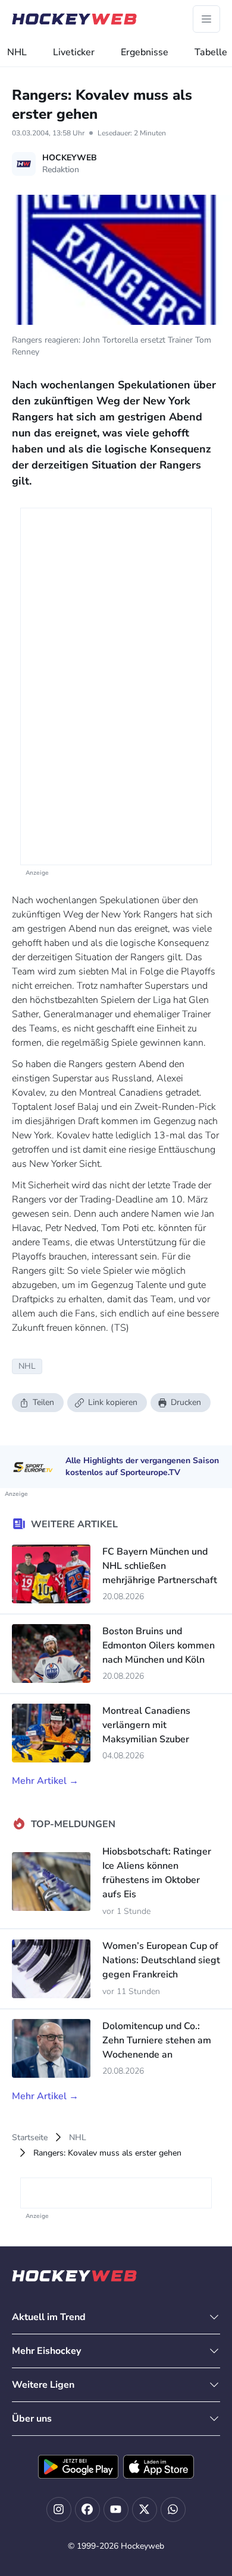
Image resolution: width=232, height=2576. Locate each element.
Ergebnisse (145, 52)
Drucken (186, 1402)
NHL (17, 52)
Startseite (30, 2137)
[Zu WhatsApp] (173, 2509)
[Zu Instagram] (59, 2509)
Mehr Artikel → (45, 1781)
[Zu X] (145, 2509)
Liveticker (74, 52)
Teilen (43, 1402)
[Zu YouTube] (116, 2509)
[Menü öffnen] (206, 19)
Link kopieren (113, 1402)
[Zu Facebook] (87, 2509)
